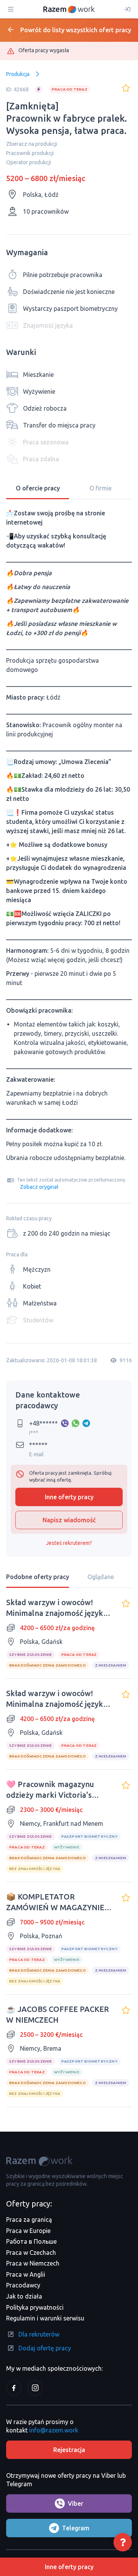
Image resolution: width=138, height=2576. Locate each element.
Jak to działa (24, 2296)
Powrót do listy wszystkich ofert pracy (76, 30)
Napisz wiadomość (69, 1520)
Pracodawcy (23, 2285)
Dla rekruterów (39, 2334)
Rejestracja (69, 2450)
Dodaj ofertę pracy (45, 2348)
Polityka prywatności (35, 2307)
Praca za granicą (29, 2220)
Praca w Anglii (26, 2274)
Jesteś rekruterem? (69, 1543)
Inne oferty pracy (69, 1497)
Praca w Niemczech (33, 2263)
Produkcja (18, 74)
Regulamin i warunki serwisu (45, 2318)
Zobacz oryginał (39, 1187)
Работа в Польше (31, 2241)
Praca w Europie (28, 2231)
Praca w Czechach (31, 2253)
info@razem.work (54, 2430)
